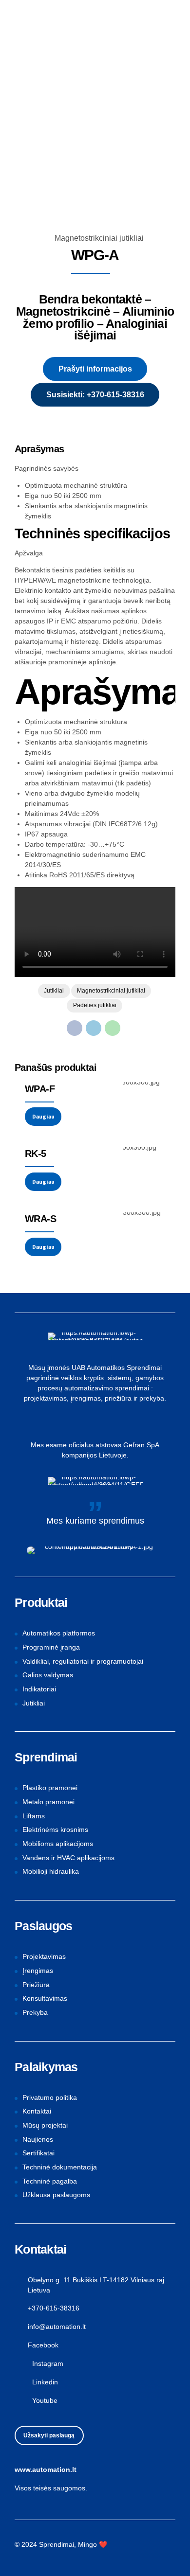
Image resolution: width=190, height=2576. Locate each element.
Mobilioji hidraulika (51, 1871)
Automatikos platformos (59, 1633)
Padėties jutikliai (95, 1005)
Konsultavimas (45, 1998)
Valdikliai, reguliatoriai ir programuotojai (83, 1661)
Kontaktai (37, 2111)
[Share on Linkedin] (94, 1028)
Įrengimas (38, 1971)
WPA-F (40, 1089)
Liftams (34, 1816)
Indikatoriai (39, 1689)
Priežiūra (36, 1985)
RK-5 (36, 1154)
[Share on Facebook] (75, 1028)
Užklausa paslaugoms (56, 2195)
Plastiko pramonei (50, 1788)
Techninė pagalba (50, 2181)
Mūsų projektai (45, 2125)
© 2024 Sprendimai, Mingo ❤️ (61, 2544)
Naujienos (38, 2139)
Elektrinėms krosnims (55, 1830)
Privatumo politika (50, 2097)
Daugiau (43, 1116)
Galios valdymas (48, 1675)
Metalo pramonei (48, 1802)
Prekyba (35, 2012)
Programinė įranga (51, 1647)
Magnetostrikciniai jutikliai (99, 238)
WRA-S (40, 1219)
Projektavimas (44, 1956)
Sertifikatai (38, 2153)
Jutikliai (54, 991)
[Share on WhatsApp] (113, 1028)
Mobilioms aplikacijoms (58, 1844)
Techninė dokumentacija (60, 2167)
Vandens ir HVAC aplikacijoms (68, 1858)
